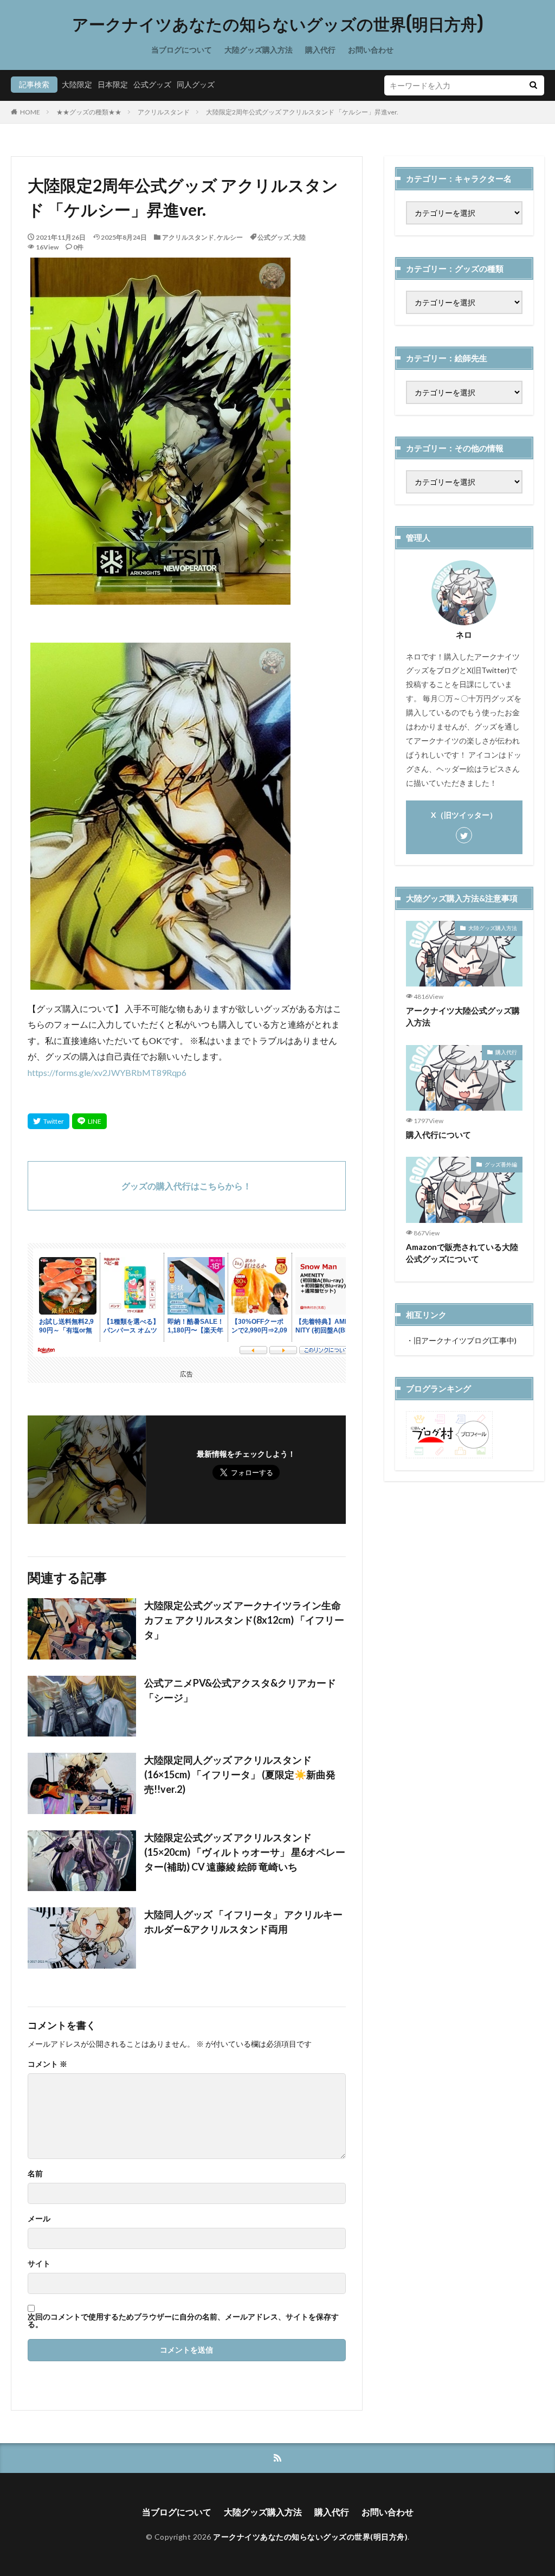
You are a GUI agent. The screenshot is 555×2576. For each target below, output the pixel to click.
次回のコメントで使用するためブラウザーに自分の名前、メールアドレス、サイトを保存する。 (183, 2321)
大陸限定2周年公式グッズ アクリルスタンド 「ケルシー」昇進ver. (302, 112)
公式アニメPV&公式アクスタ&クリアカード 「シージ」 (240, 1690)
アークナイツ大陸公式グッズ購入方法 (463, 1017)
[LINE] (89, 1121)
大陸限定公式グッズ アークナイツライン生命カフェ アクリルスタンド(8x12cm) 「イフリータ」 (244, 1620)
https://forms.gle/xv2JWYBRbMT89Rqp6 (107, 1072)
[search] (533, 85)
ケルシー (230, 237)
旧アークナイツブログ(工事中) (465, 1340)
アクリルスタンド (164, 112)
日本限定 (113, 84)
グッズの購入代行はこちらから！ (186, 1186)
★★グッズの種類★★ (89, 112)
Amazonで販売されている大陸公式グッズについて (462, 1253)
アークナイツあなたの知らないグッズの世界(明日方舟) (278, 24)
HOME (30, 112)
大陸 (299, 237)
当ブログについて (182, 50)
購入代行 (320, 50)
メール (39, 2219)
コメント (47, 2064)
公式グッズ (152, 84)
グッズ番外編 (501, 1164)
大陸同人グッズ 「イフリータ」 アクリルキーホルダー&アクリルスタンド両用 (243, 1922)
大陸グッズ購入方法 (259, 50)
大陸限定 (77, 84)
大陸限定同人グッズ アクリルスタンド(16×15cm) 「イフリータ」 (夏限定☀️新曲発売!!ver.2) (240, 1774)
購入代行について (438, 1135)
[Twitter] (49, 1121)
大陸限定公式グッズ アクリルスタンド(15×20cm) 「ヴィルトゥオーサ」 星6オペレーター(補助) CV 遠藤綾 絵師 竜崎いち (245, 1852)
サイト (39, 2264)
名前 (35, 2174)
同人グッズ (196, 84)
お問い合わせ (371, 50)
